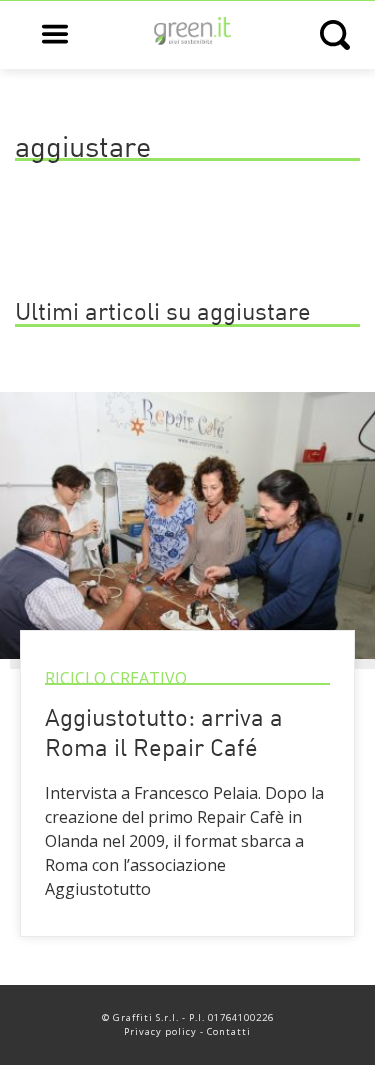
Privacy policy (160, 1031)
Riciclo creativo (116, 678)
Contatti (229, 1031)
